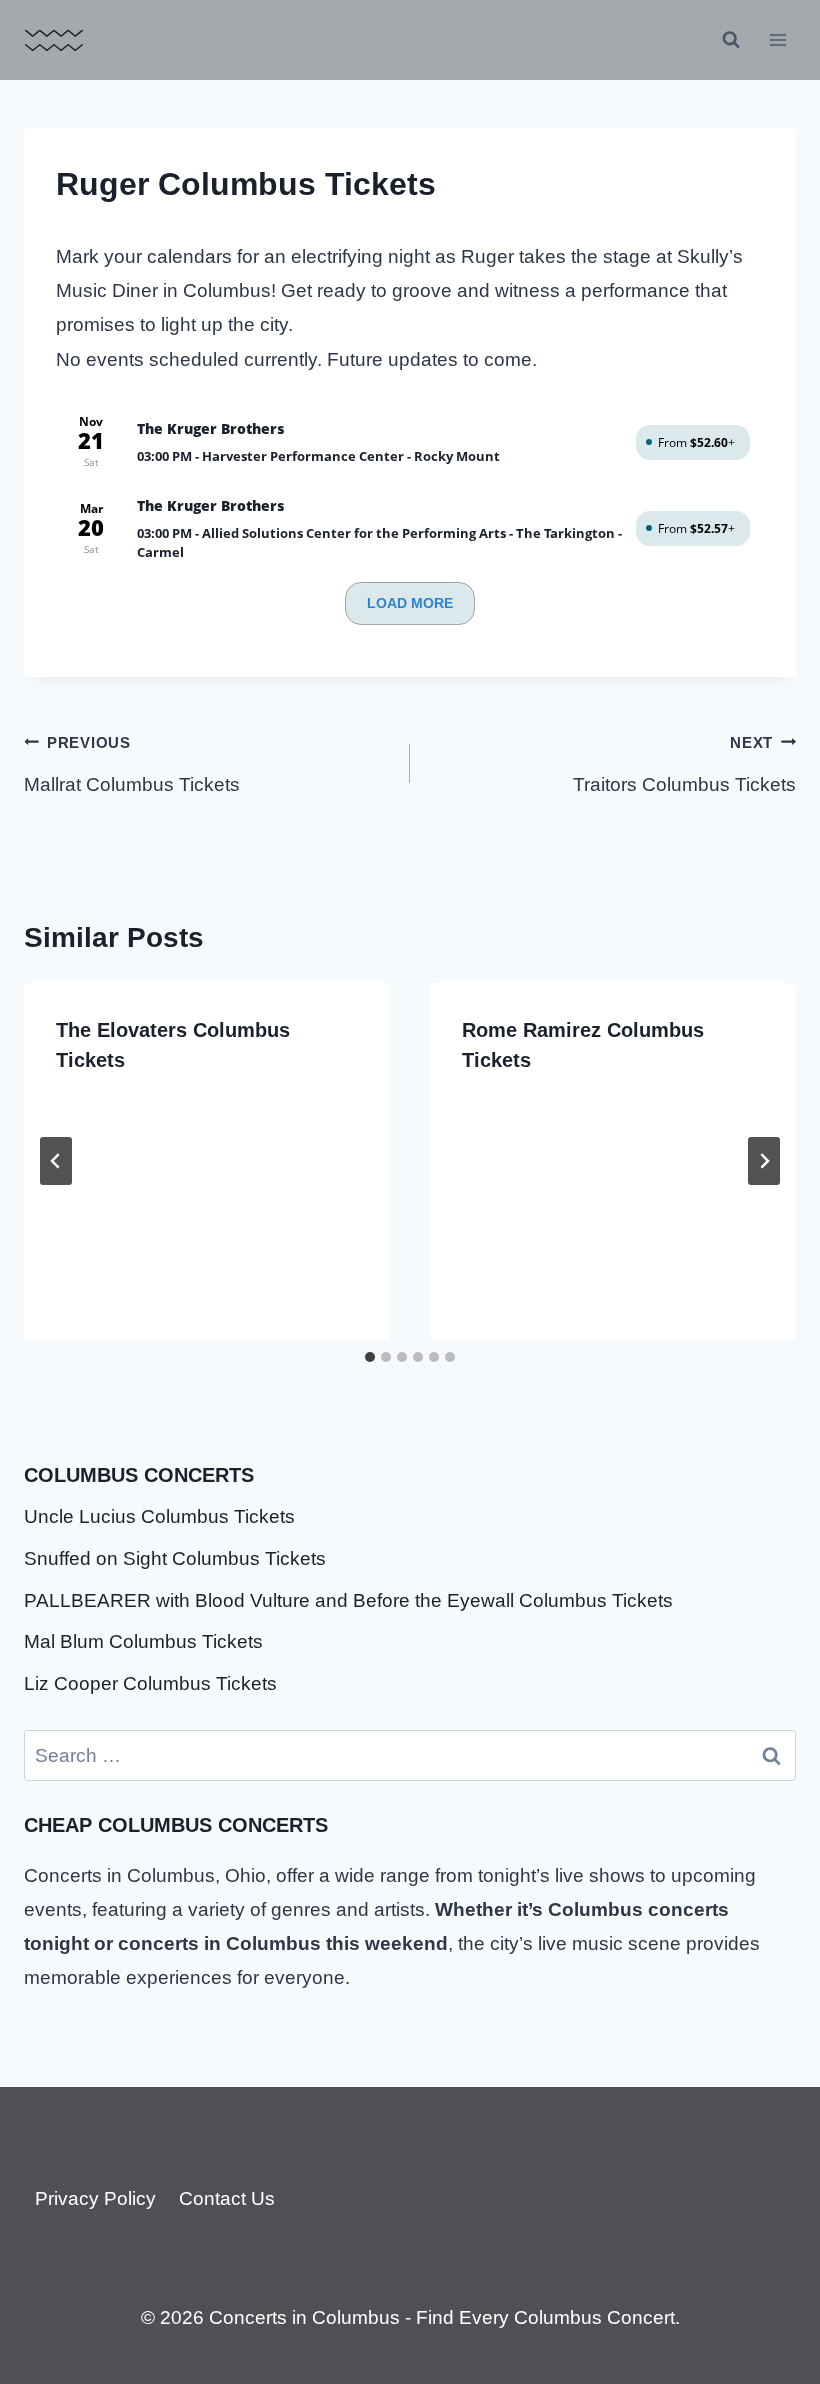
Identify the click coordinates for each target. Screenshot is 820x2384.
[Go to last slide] (56, 1161)
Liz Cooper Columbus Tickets (150, 1683)
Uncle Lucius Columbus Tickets (159, 1516)
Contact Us (227, 2198)
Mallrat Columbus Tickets (132, 765)
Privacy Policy (95, 2198)
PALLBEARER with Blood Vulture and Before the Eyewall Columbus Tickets (348, 1600)
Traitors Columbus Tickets (684, 765)
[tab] (370, 1357)
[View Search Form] (731, 40)
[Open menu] (777, 39)
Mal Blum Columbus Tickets (143, 1641)
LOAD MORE (410, 603)
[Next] (764, 1161)
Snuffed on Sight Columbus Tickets (175, 1558)
